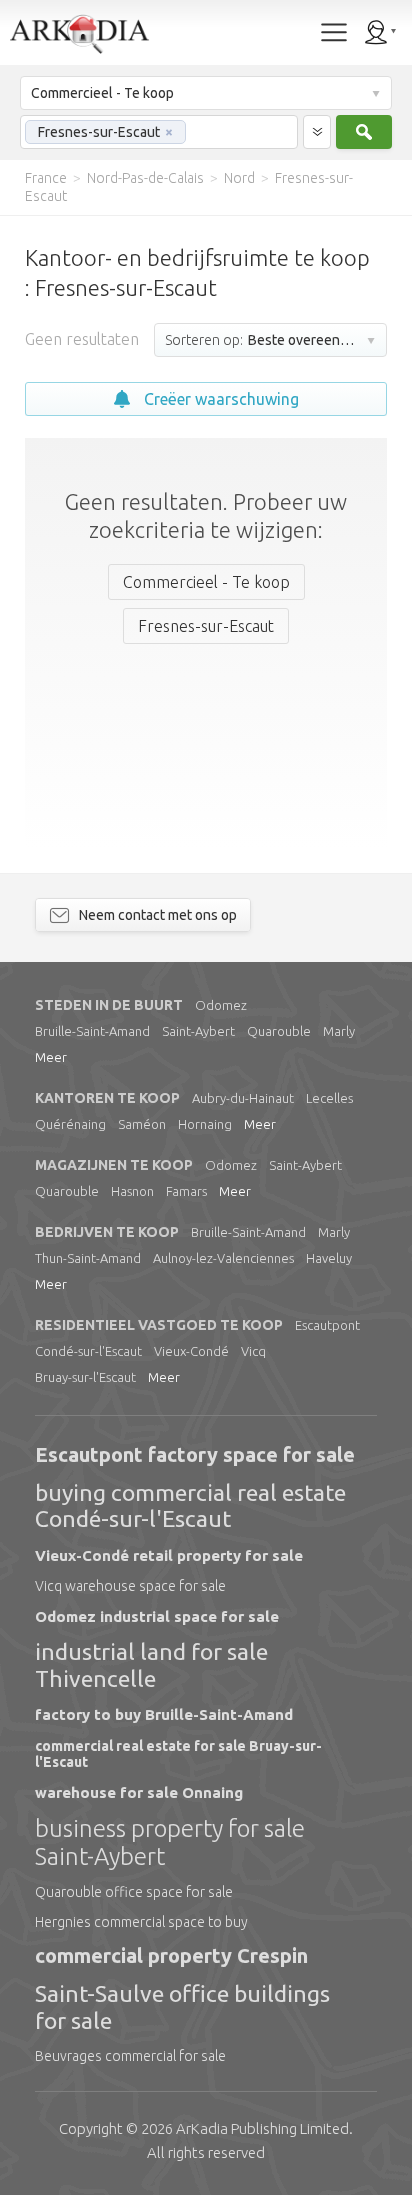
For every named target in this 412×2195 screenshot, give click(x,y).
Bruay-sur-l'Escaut (85, 1377)
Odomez (221, 1005)
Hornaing (205, 1124)
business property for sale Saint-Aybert (170, 1842)
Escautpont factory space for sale (195, 1454)
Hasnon (132, 1191)
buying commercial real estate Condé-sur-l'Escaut (190, 1505)
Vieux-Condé (191, 1351)
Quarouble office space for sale (134, 1892)
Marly (339, 1031)
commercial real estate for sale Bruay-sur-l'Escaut (178, 1754)
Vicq (253, 1351)
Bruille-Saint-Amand (92, 1031)
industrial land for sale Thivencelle (151, 1664)
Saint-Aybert (198, 1031)
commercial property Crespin (171, 1955)
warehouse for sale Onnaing (139, 1792)
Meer (51, 1057)
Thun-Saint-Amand (88, 1258)
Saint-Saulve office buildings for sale (182, 2006)
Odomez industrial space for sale (157, 1616)
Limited (262, 2128)
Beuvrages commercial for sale (130, 2056)
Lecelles (329, 1098)
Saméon (142, 1124)
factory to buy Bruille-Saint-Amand (164, 1714)
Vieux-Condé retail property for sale (169, 1555)
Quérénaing (70, 1124)
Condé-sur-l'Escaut (88, 1351)
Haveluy (329, 1258)
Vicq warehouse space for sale (130, 1586)
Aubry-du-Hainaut (243, 1098)
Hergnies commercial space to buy (141, 1922)
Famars (186, 1191)
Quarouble (279, 1031)
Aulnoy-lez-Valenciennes (223, 1258)
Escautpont (327, 1325)
